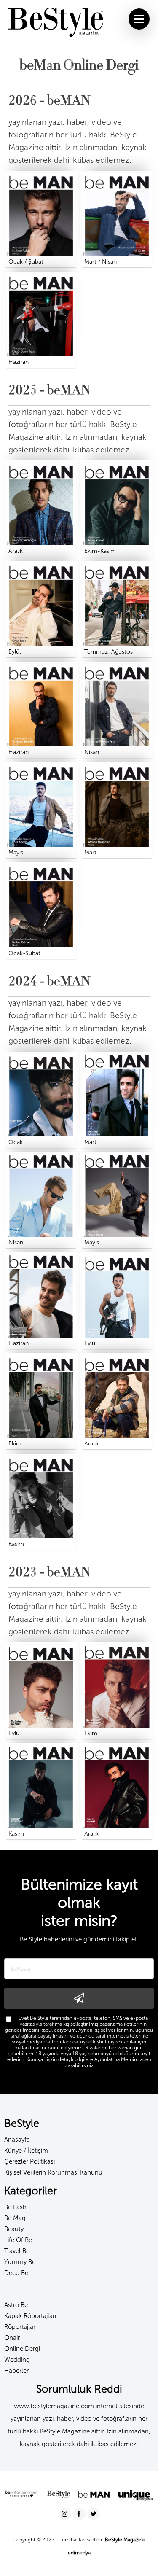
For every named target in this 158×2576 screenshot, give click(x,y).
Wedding (17, 2360)
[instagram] (66, 2514)
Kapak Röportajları (30, 2316)
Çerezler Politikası (29, 2161)
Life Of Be (18, 2240)
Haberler (16, 2371)
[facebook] (80, 2514)
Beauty (14, 2229)
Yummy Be (20, 2262)
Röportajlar (20, 2327)
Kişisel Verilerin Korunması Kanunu (53, 2172)
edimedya (79, 2553)
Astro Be (16, 2305)
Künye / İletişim (26, 2151)
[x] (94, 2514)
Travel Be (17, 2251)
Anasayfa (17, 2140)
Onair (12, 2338)
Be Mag (15, 2218)
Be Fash (15, 2207)
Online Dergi (22, 2349)
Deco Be (16, 2273)
